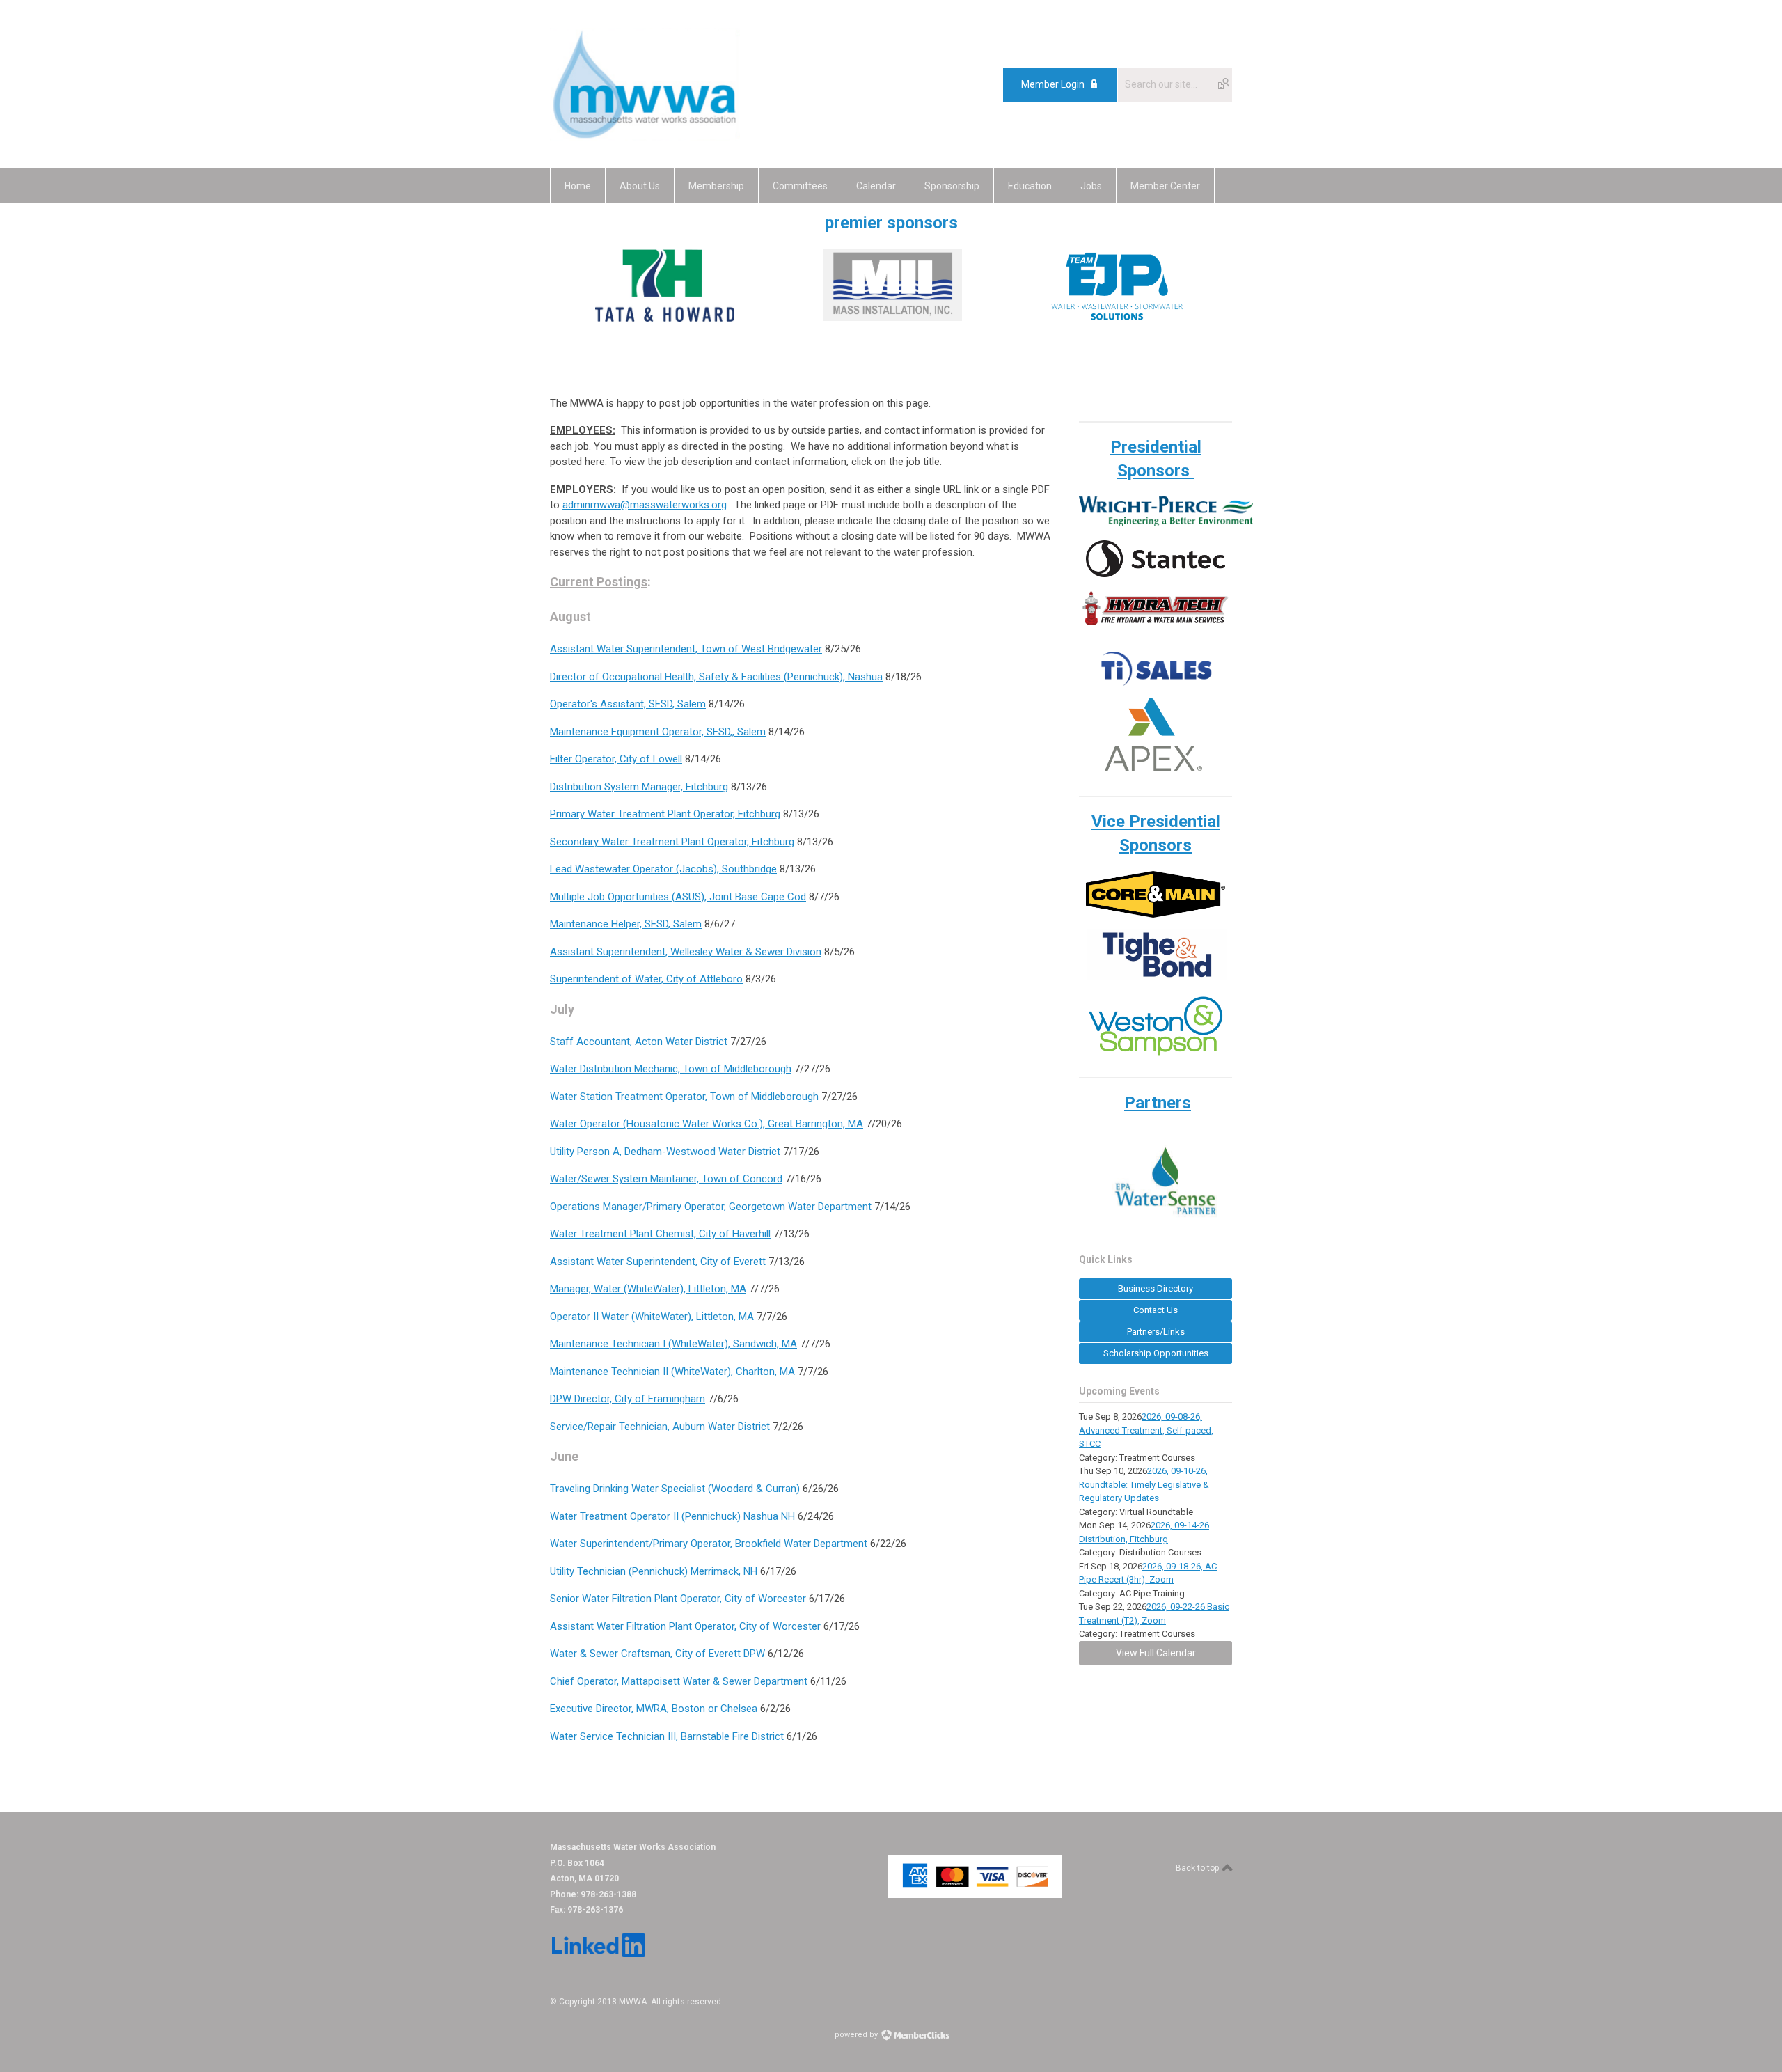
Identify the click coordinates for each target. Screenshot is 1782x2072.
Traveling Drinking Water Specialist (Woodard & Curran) (675, 1489)
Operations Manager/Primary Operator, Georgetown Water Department (711, 1207)
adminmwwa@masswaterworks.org (645, 505)
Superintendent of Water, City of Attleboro (646, 979)
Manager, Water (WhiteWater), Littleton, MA (648, 1289)
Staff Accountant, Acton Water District (639, 1042)
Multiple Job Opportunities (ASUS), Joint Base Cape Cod (678, 897)
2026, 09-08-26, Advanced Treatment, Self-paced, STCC (1146, 1430)
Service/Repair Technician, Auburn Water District (660, 1427)
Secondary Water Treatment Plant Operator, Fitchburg (672, 842)
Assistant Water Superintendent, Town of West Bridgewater (686, 649)
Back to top (1198, 1868)
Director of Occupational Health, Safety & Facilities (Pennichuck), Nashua (716, 677)
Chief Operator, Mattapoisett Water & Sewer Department (679, 1681)
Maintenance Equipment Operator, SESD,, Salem (658, 732)
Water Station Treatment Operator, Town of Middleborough (684, 1097)
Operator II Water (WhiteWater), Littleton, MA (652, 1317)
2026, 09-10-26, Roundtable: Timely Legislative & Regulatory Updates (1144, 1484)
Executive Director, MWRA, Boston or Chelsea (654, 1709)
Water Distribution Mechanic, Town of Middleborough (671, 1069)
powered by (857, 2035)
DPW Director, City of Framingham (628, 1399)
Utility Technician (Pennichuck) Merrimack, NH (654, 1571)
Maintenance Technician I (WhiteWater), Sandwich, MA (673, 1344)
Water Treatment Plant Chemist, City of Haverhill (660, 1234)
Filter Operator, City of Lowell (616, 759)
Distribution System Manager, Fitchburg (639, 787)
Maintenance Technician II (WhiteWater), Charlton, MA (672, 1372)
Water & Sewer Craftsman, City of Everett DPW (657, 1654)
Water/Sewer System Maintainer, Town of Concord (666, 1179)
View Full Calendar (1156, 1653)
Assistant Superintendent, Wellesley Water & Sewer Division (686, 952)
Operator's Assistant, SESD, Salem (628, 704)
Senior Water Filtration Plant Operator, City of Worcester (678, 1599)
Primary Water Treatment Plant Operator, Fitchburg (665, 814)
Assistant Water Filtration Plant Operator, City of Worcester (685, 1626)
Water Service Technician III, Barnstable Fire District (667, 1736)
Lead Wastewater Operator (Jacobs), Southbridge (663, 869)
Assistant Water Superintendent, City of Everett (658, 1262)
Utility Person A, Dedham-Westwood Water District (665, 1152)
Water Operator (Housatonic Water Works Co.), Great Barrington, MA (707, 1124)
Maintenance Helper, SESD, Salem (626, 924)
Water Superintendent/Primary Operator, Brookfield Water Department (709, 1544)
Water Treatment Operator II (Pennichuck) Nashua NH (672, 1516)
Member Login (1053, 84)
